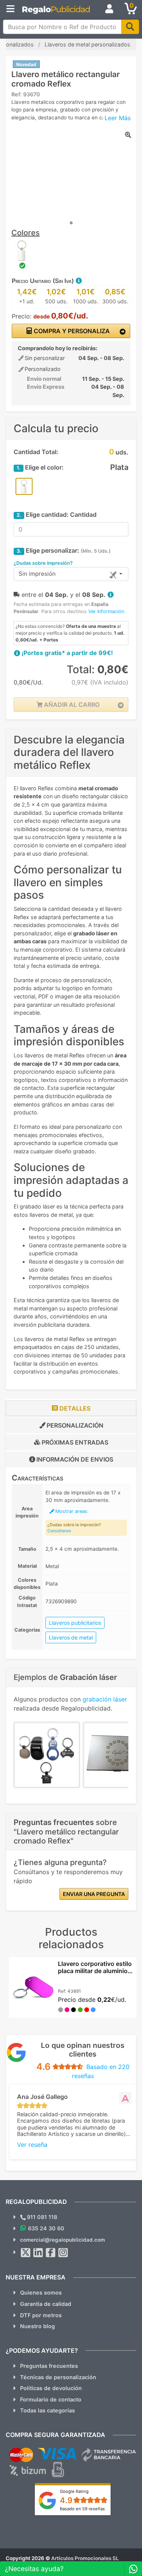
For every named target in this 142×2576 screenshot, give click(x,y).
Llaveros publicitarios (75, 1623)
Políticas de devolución (51, 2388)
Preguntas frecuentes (49, 2366)
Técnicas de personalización (58, 2377)
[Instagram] (63, 2253)
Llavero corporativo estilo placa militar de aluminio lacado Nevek (95, 1971)
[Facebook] (51, 2253)
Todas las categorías (48, 2410)
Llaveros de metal (71, 1637)
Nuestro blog (37, 2326)
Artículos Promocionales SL (85, 2558)
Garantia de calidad (46, 2304)
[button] (78, 281)
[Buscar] (130, 27)
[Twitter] (26, 2253)
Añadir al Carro (71, 705)
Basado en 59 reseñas (82, 2509)
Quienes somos (41, 2292)
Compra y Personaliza (71, 331)
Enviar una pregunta (94, 1894)
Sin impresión (37, 574)
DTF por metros (41, 2315)
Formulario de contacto (51, 2399)
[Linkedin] (38, 2253)
